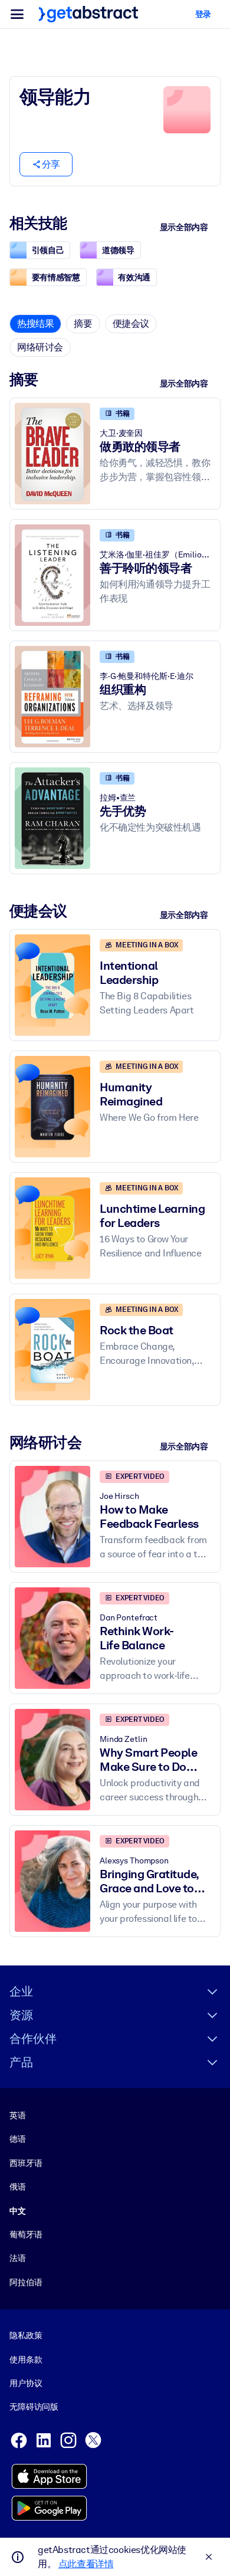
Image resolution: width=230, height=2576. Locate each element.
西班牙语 (26, 2163)
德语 (18, 2139)
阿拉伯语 (26, 2282)
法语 (18, 2258)
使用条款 (26, 2360)
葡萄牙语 (26, 2234)
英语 (18, 2115)
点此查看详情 (86, 2564)
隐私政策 (26, 2335)
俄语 (18, 2187)
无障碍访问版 (34, 2407)
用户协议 (26, 2383)
